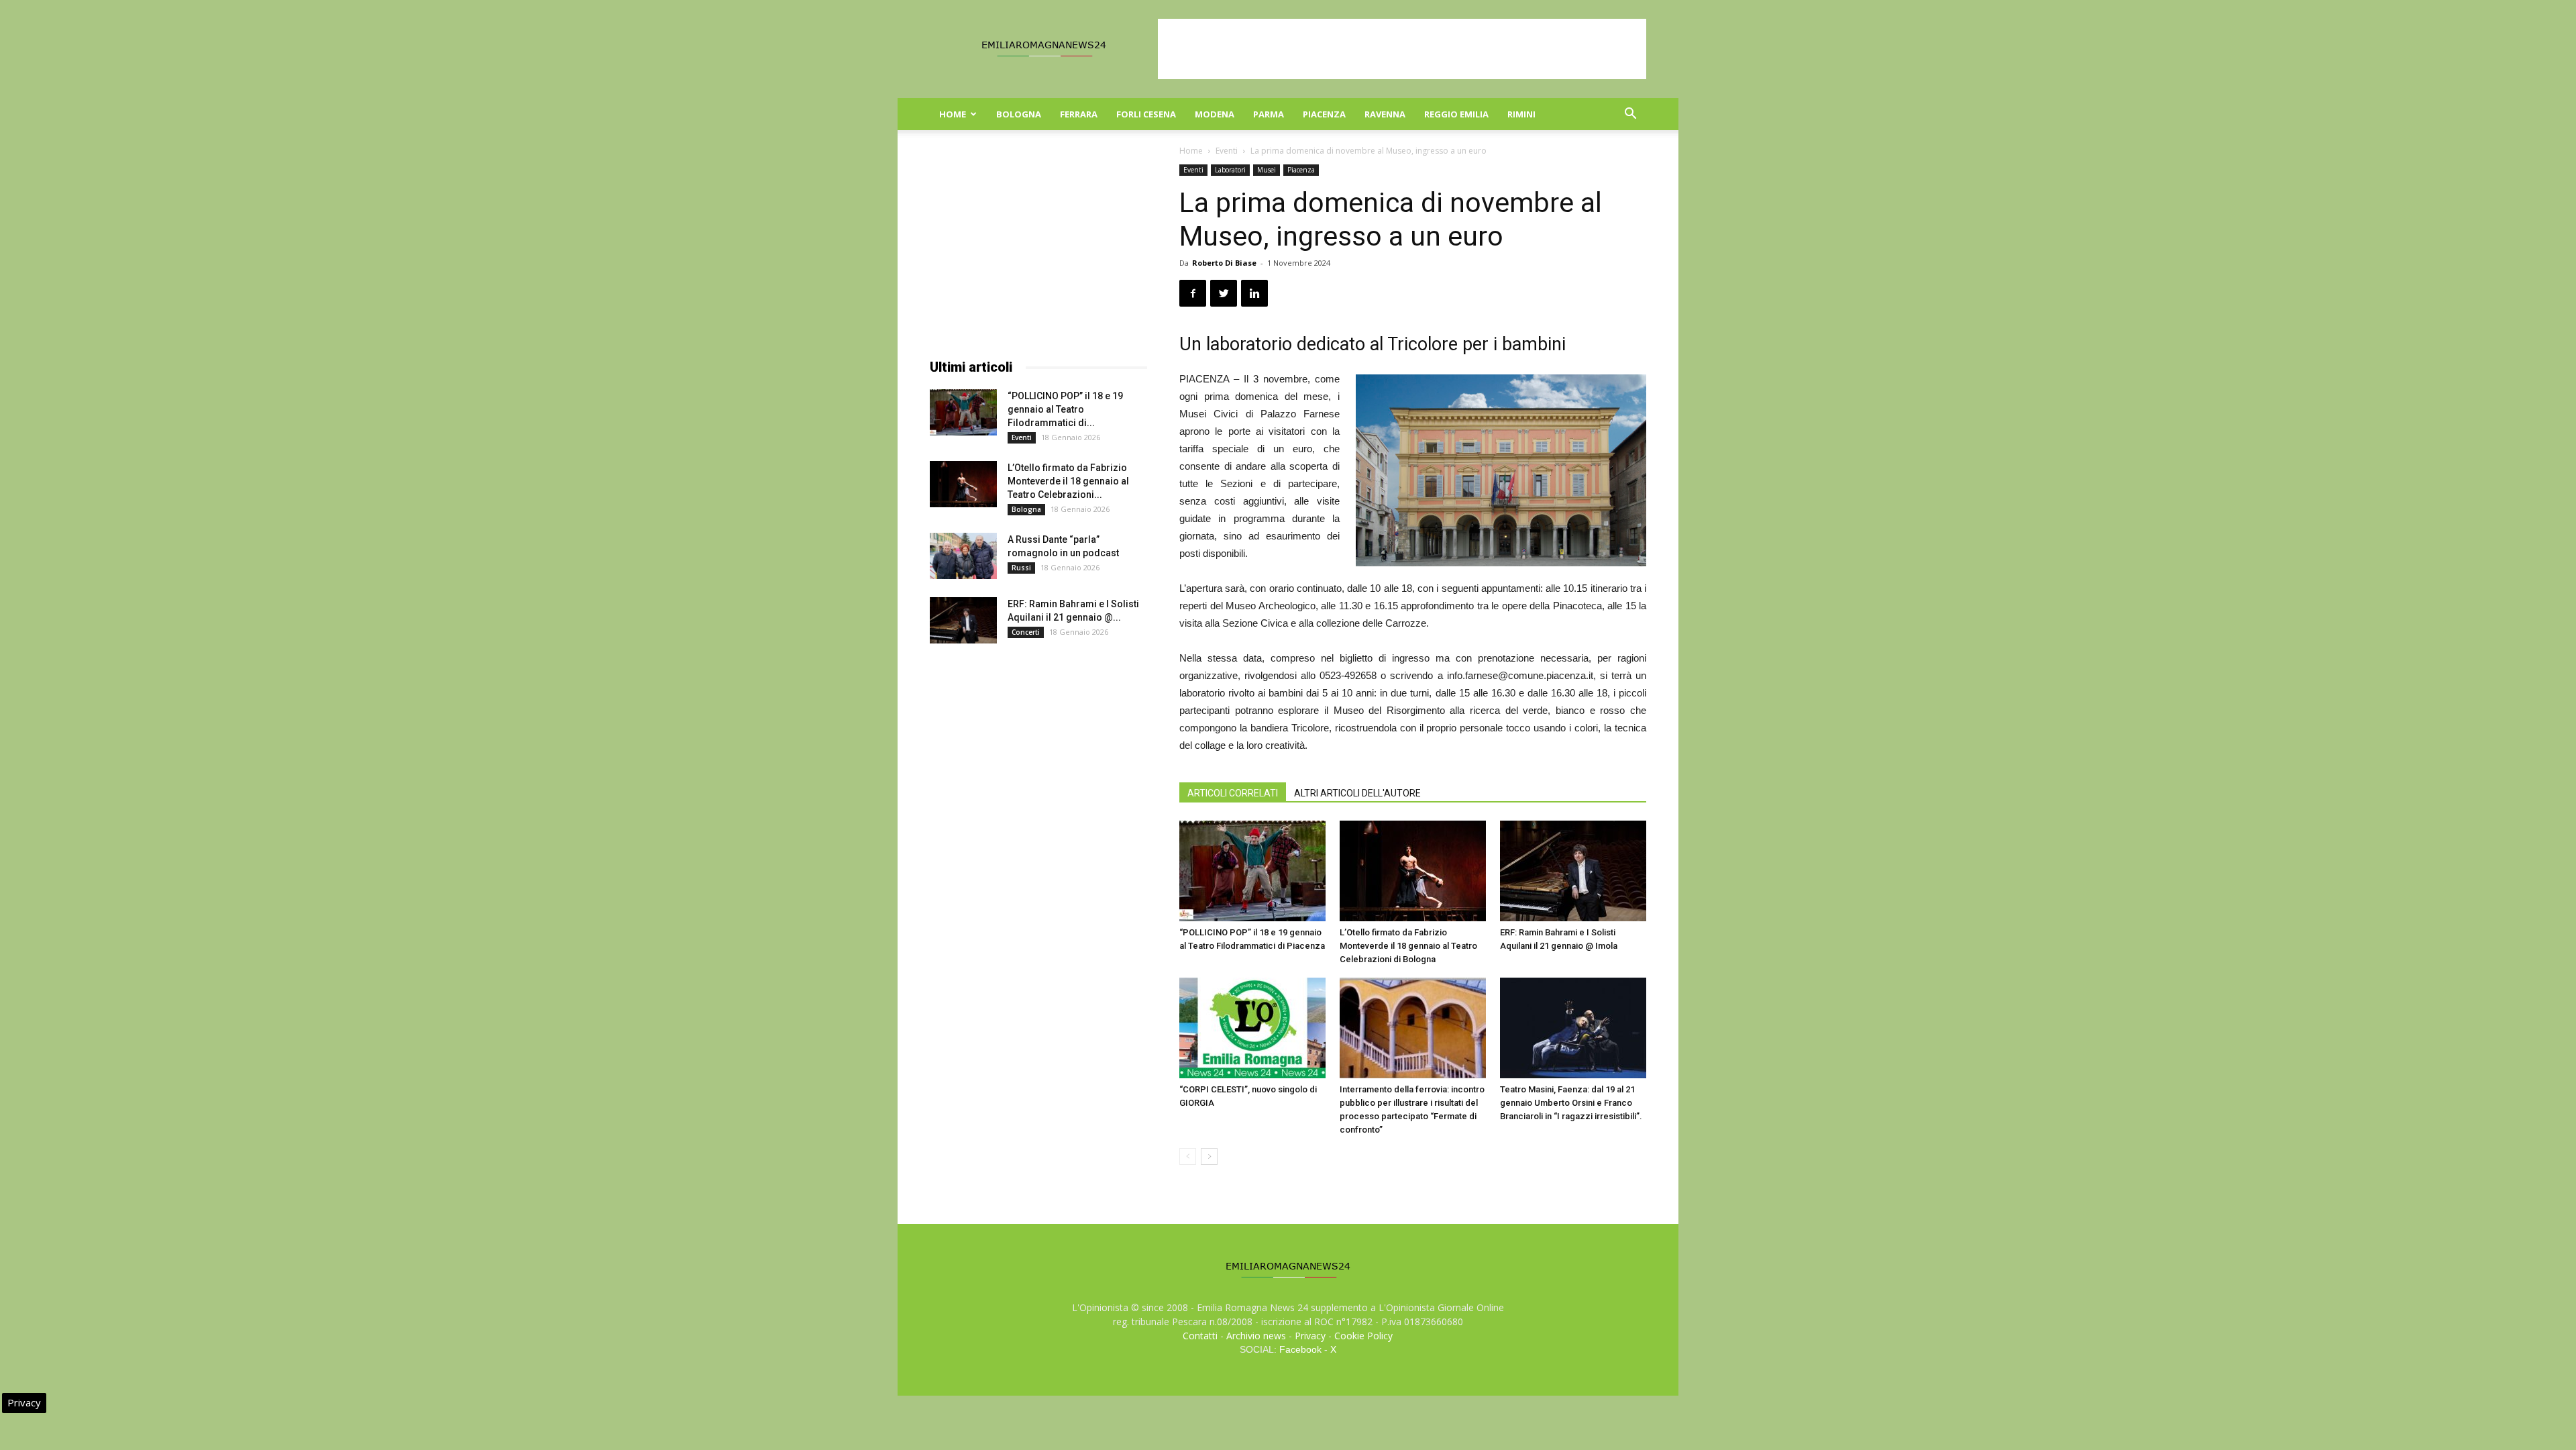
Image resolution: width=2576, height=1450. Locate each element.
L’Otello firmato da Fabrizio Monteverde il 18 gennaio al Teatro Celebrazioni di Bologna (1408, 946)
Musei (1267, 170)
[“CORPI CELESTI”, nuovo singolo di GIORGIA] (1252, 1028)
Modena (1215, 114)
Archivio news (1256, 1336)
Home (953, 114)
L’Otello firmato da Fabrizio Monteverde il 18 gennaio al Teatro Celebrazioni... (1068, 481)
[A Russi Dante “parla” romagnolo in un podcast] (963, 556)
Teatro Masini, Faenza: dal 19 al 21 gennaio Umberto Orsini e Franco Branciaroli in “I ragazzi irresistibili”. (1571, 1103)
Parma (1269, 114)
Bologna (1019, 114)
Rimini (1521, 114)
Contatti (1200, 1336)
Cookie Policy (1363, 1336)
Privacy (1310, 1336)
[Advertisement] (1402, 49)
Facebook (1300, 1349)
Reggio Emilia (1456, 114)
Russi (1021, 568)
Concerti (1026, 632)
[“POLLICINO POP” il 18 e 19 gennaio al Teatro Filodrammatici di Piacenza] (1252, 871)
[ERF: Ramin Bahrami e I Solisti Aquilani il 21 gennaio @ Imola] (1573, 871)
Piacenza (1324, 114)
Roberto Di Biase (1224, 263)
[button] (1630, 115)
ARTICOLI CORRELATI (1233, 793)
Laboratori (1230, 170)
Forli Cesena (1146, 114)
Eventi (1227, 151)
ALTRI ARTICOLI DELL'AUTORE (1357, 793)
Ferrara (1079, 114)
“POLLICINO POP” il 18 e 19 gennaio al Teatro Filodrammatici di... (1065, 409)
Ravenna (1385, 114)
